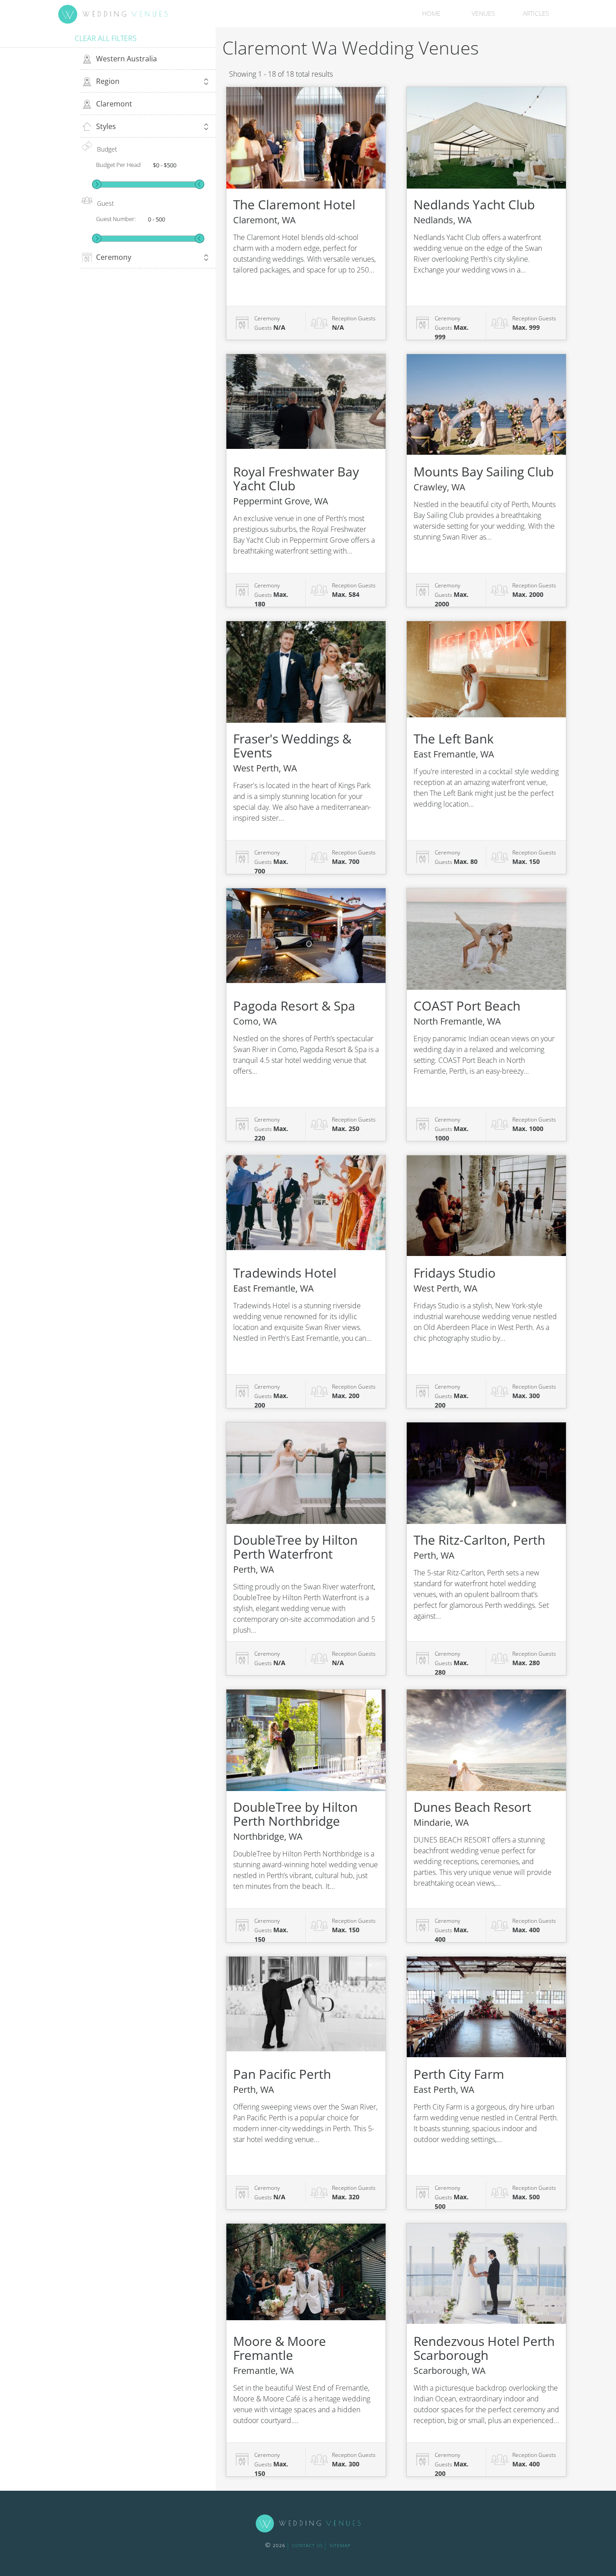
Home (431, 13)
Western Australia (126, 59)
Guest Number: (116, 219)
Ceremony (114, 257)
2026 (275, 2545)
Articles (536, 13)
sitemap (340, 2545)
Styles (106, 126)
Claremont (114, 104)
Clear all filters (106, 38)
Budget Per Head (118, 165)
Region (108, 81)
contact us (308, 2545)
